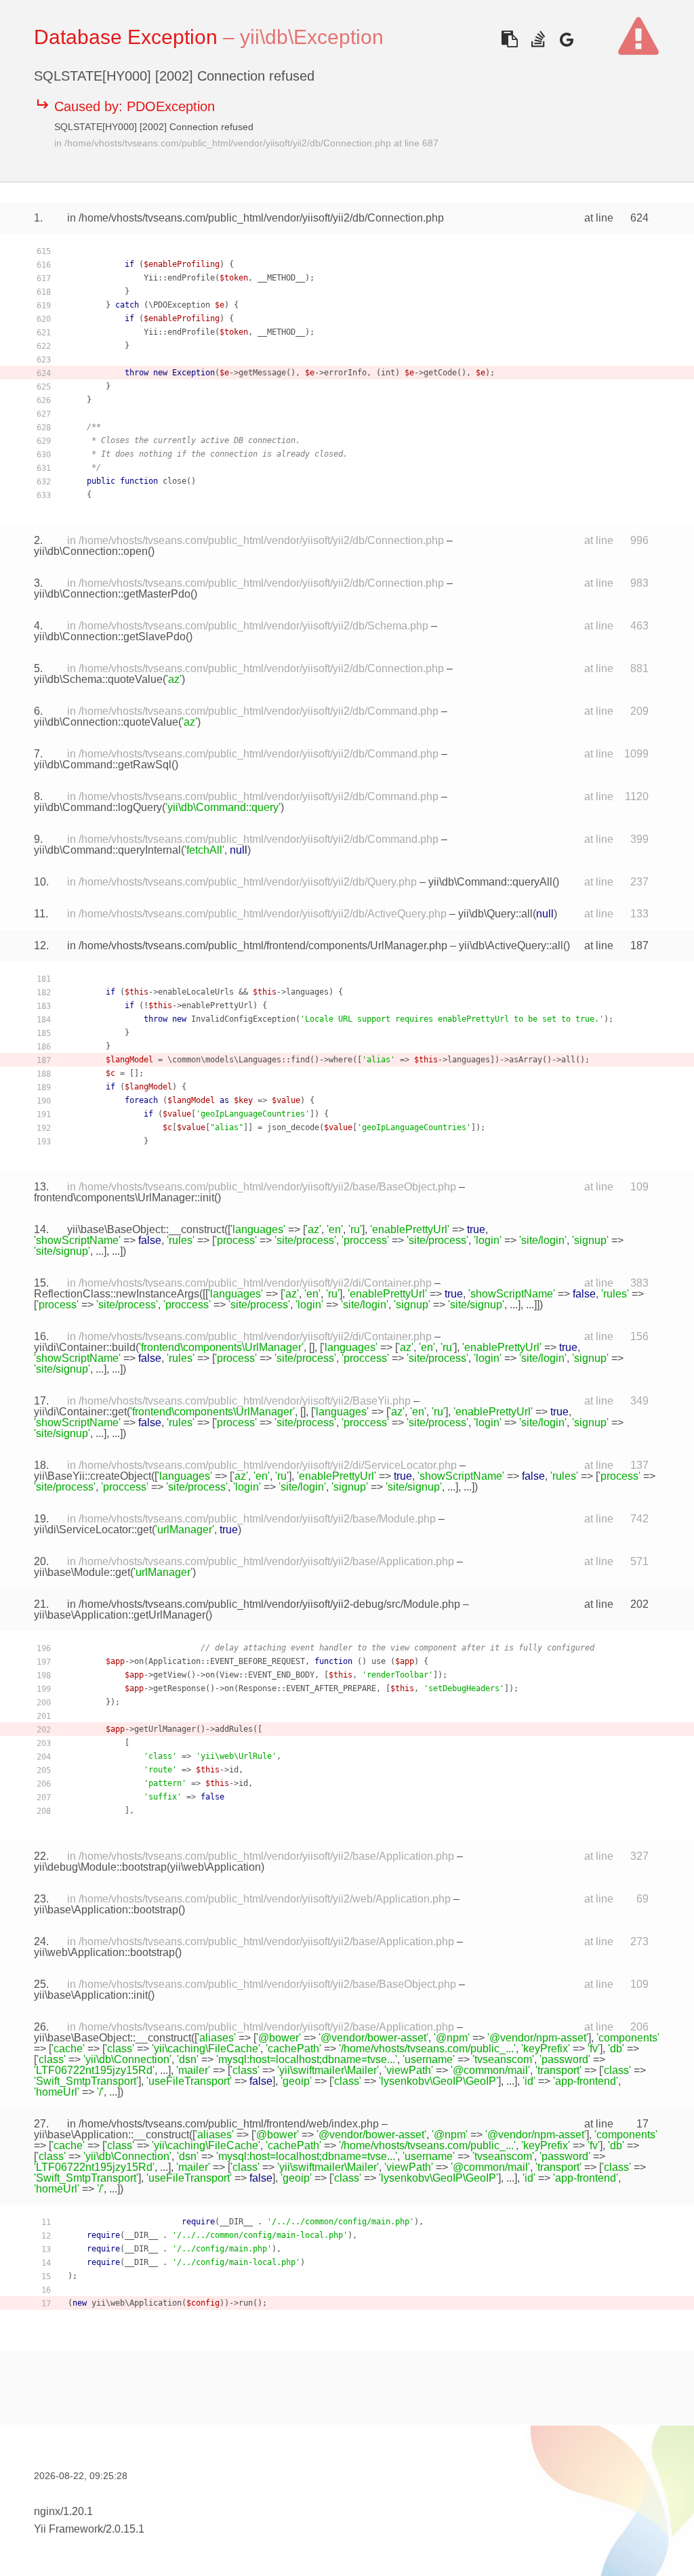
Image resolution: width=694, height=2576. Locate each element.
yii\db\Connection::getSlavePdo (110, 637)
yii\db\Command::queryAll (490, 882)
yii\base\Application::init (91, 1995)
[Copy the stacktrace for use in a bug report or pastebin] (509, 39)
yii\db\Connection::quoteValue (106, 722)
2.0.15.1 (125, 2529)
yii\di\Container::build (85, 1347)
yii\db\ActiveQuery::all (511, 946)
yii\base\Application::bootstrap (106, 1910)
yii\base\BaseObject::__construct (146, 1229)
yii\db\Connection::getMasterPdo (112, 594)
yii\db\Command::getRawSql (103, 765)
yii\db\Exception (312, 37)
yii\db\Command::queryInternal (107, 850)
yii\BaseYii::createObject (93, 1476)
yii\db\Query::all (495, 914)
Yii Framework (68, 2529)
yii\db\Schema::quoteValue (98, 679)
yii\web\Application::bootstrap (104, 1952)
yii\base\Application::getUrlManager (120, 1615)
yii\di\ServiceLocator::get (93, 1530)
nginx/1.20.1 (63, 2511)
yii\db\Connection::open (91, 551)
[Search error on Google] (566, 39)
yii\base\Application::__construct (111, 2135)
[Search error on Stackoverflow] (538, 39)
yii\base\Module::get (82, 1572)
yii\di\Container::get (80, 1412)
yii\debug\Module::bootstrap (100, 1867)
